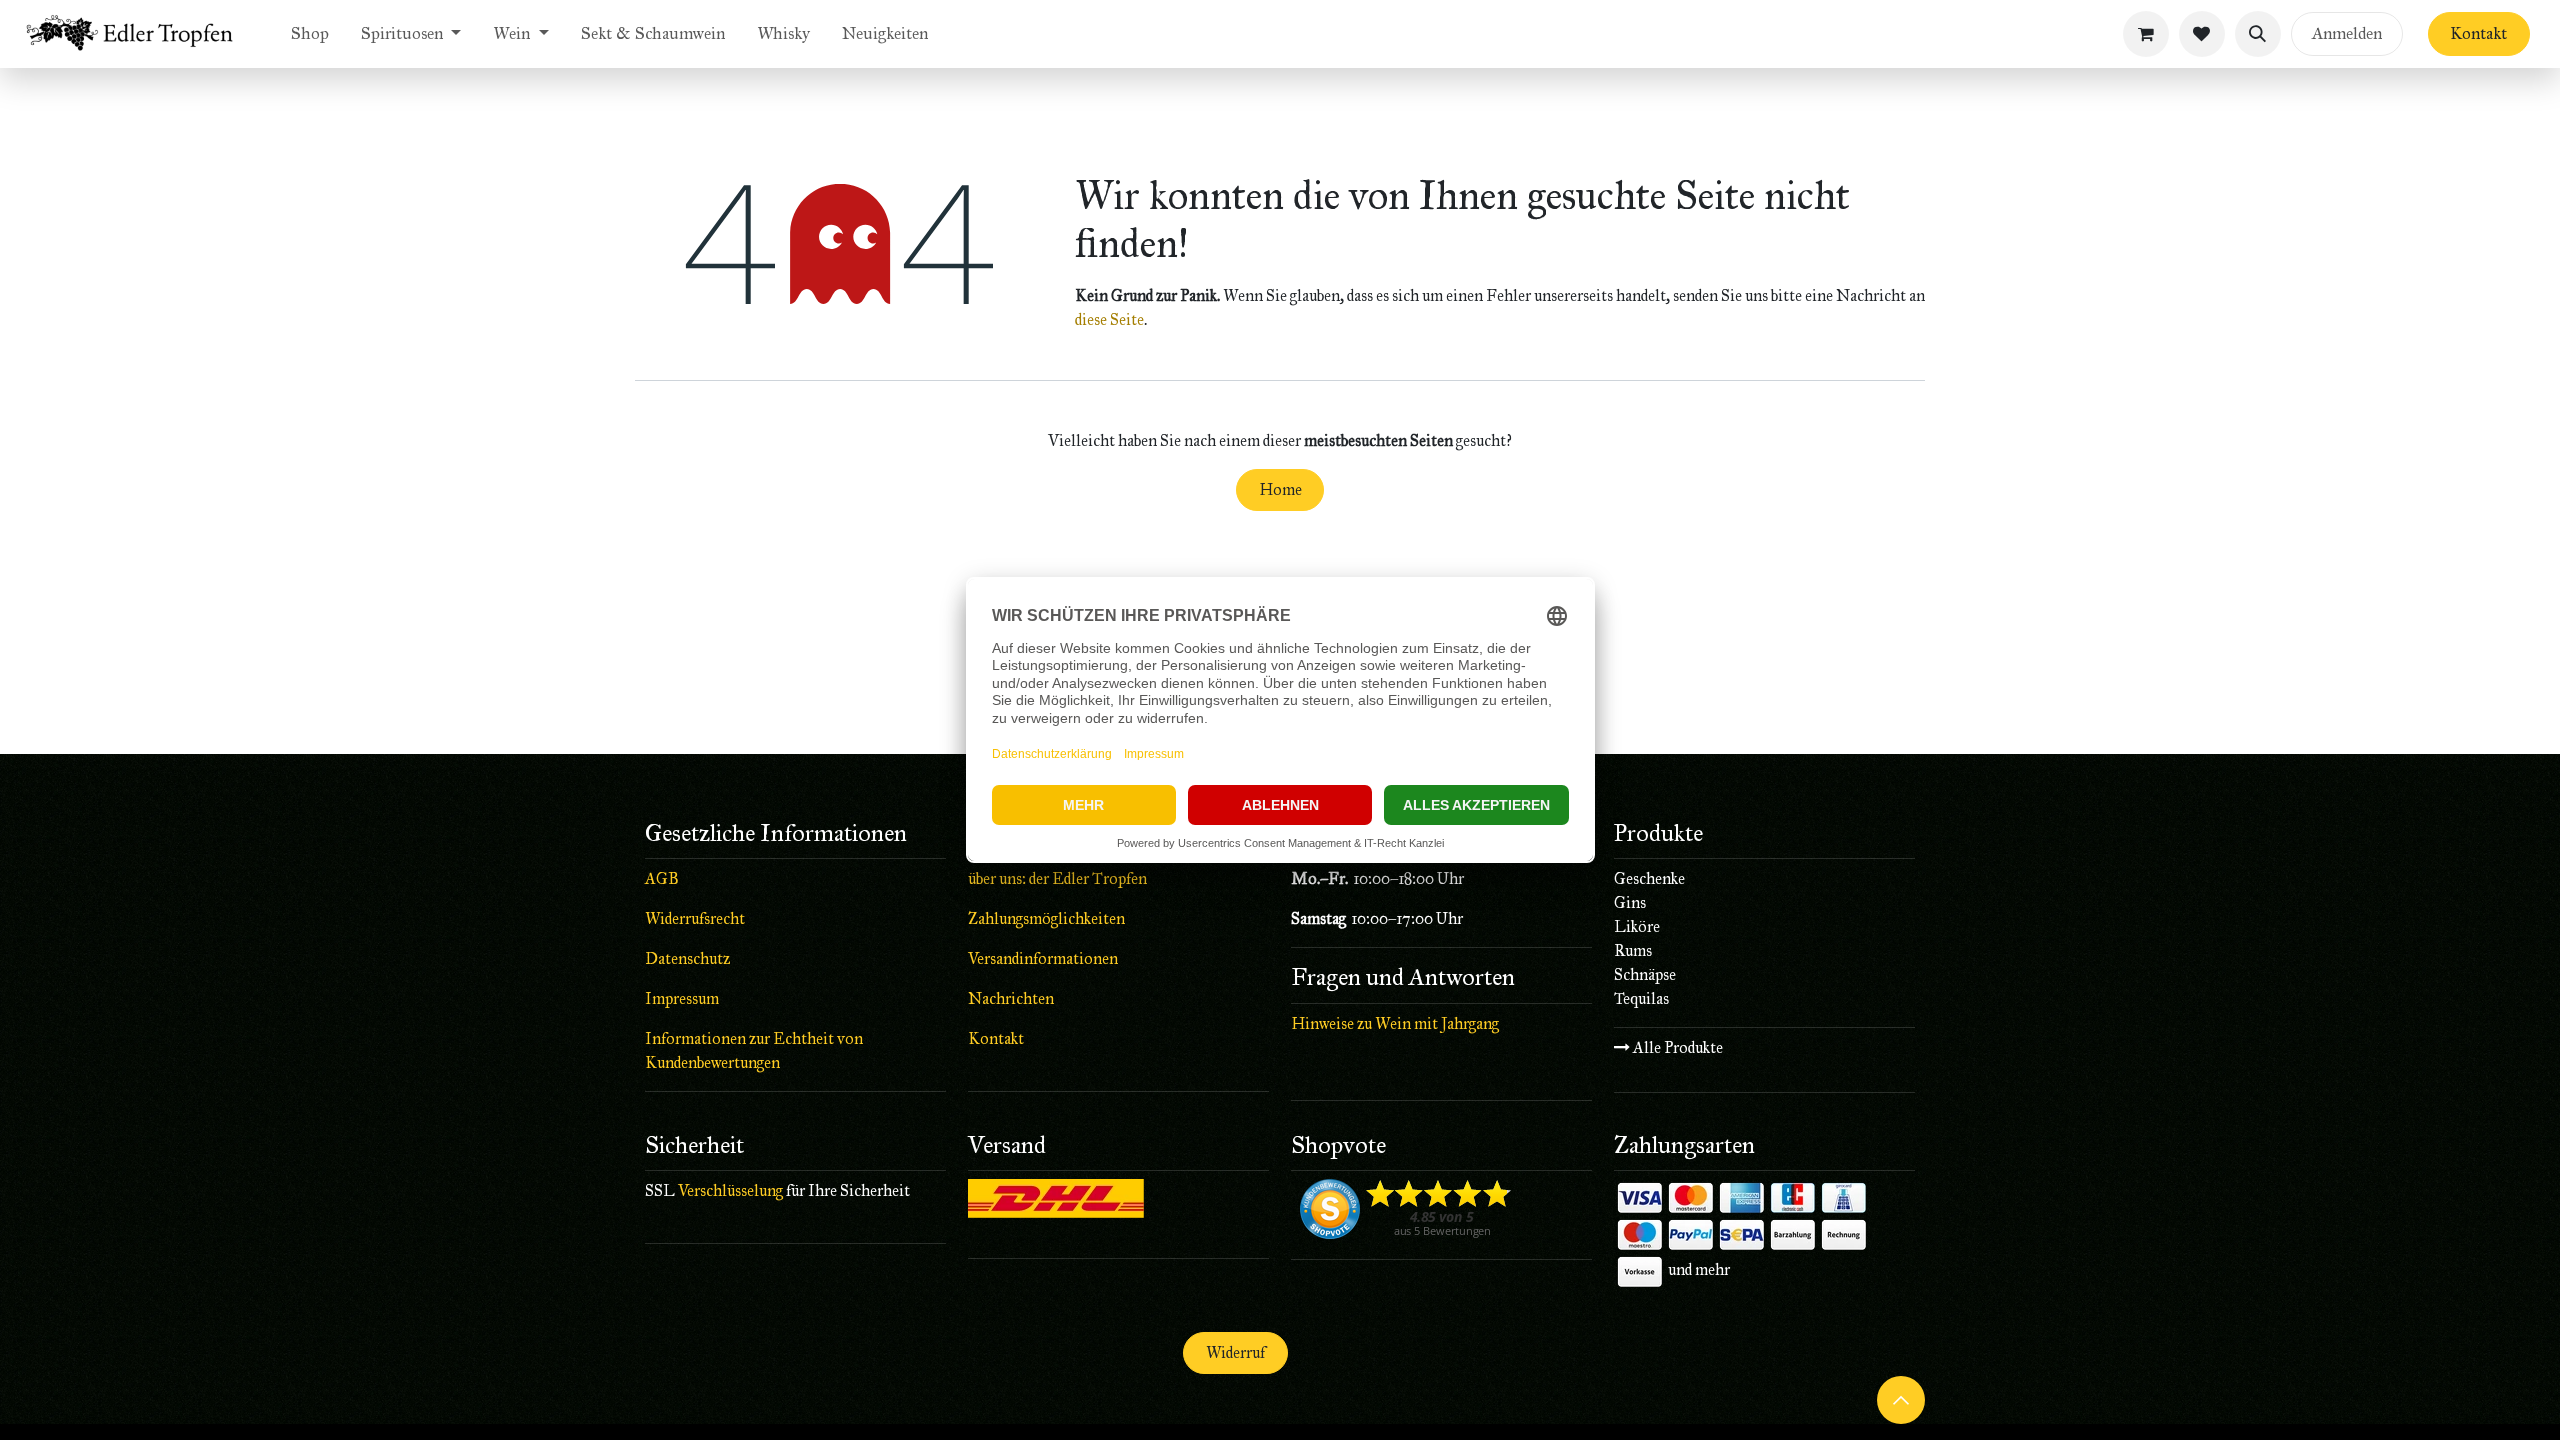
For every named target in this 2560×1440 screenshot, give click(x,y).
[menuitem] (310, 34)
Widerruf (1235, 1352)
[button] (2258, 34)
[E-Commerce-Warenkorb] (2146, 34)
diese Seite (1109, 319)
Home (1280, 489)
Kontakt (2478, 33)
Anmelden (2347, 33)
